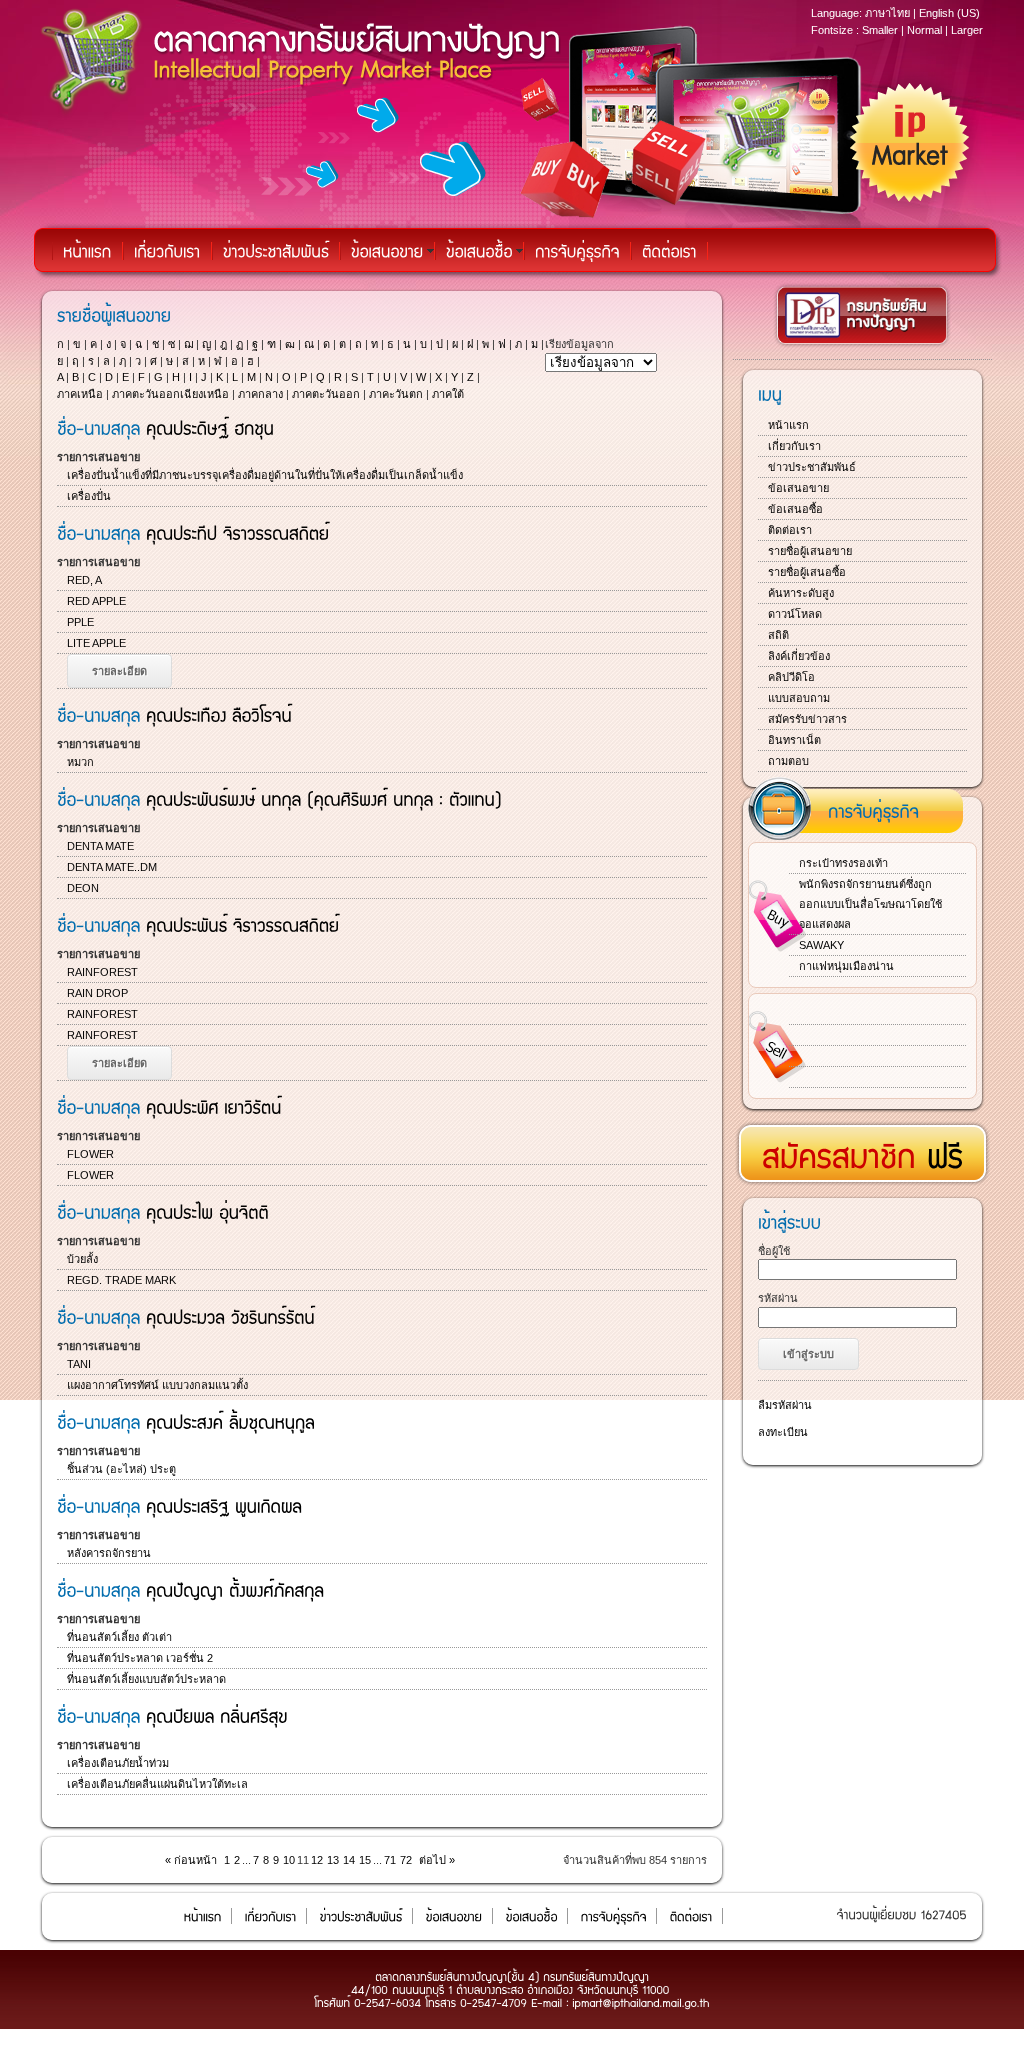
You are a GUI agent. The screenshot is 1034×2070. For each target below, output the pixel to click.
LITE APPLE (96, 643)
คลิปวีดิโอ (791, 677)
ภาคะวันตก (396, 394)
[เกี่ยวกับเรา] (167, 251)
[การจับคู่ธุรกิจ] (577, 251)
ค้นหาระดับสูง (801, 593)
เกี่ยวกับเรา (794, 446)
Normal (924, 30)
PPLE (80, 622)
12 (317, 1860)
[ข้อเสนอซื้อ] (479, 251)
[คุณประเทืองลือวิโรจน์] (219, 714)
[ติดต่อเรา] (669, 251)
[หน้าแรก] (87, 251)
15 (365, 1860)
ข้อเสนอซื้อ (795, 509)
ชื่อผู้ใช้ (774, 1251)
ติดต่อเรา (790, 530)
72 (406, 1860)
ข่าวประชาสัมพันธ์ (812, 467)
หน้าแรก (788, 425)
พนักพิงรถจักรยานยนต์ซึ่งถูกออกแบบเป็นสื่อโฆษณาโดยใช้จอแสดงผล (870, 904)
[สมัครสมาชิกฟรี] (862, 1147)
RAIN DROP (97, 993)
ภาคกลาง (260, 394)
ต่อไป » (437, 1860)
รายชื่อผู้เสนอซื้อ (807, 572)
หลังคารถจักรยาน (109, 1553)
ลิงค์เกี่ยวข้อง (799, 656)
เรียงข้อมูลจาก (579, 344)
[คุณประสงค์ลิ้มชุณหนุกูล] (230, 1421)
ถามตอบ (788, 761)
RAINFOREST (102, 972)
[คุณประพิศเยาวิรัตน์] (214, 1106)
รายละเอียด (119, 671)
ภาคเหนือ (80, 394)
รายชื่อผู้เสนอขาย (810, 551)
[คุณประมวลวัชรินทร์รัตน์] (230, 1316)
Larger (967, 30)
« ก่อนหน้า (191, 1860)
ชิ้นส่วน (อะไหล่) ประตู (121, 1469)
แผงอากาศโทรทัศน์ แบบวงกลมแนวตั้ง (157, 1385)
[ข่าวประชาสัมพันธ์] (276, 251)
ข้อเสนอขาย (798, 488)
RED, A (84, 580)
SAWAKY (821, 945)
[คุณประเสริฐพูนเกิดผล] (224, 1505)
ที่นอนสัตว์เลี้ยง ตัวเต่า (119, 1637)
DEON (83, 888)
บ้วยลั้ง (82, 1259)
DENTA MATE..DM (112, 867)
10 (289, 1860)
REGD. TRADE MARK (121, 1280)
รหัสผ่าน (778, 1298)
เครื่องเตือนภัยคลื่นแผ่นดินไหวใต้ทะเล (157, 1784)
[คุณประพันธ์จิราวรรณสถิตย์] (242, 924)
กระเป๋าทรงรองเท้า (843, 863)
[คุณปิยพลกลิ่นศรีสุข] (217, 1715)
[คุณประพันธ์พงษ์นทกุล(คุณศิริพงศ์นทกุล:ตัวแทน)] (324, 798)
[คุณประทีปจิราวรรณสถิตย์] (237, 532)
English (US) (949, 13)
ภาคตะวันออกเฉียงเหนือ (170, 394)
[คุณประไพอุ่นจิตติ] (207, 1211)
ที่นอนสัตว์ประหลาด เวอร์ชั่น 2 (140, 1658)
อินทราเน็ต (794, 740)
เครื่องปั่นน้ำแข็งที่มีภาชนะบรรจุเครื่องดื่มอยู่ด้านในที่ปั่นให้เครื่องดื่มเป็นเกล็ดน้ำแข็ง (265, 475)
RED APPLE (96, 601)
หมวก (80, 762)
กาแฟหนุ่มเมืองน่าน (846, 966)
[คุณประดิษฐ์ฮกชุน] (210, 427)
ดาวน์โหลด (795, 614)
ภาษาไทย (887, 13)
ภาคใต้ (448, 394)
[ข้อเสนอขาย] (387, 251)
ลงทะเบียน (783, 1432)
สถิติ (778, 635)
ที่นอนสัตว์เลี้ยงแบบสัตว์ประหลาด (146, 1679)
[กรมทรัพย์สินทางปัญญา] (863, 345)
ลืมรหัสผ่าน (785, 1405)
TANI (79, 1364)
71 (390, 1860)
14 (349, 1860)
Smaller (880, 30)
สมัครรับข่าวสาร (807, 719)
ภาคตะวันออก (326, 394)
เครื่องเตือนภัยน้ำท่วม (118, 1763)
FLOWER (90, 1154)
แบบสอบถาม (799, 698)
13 (333, 1860)
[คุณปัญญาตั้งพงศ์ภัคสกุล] (235, 1589)
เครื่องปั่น (89, 496)
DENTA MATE (100, 846)
